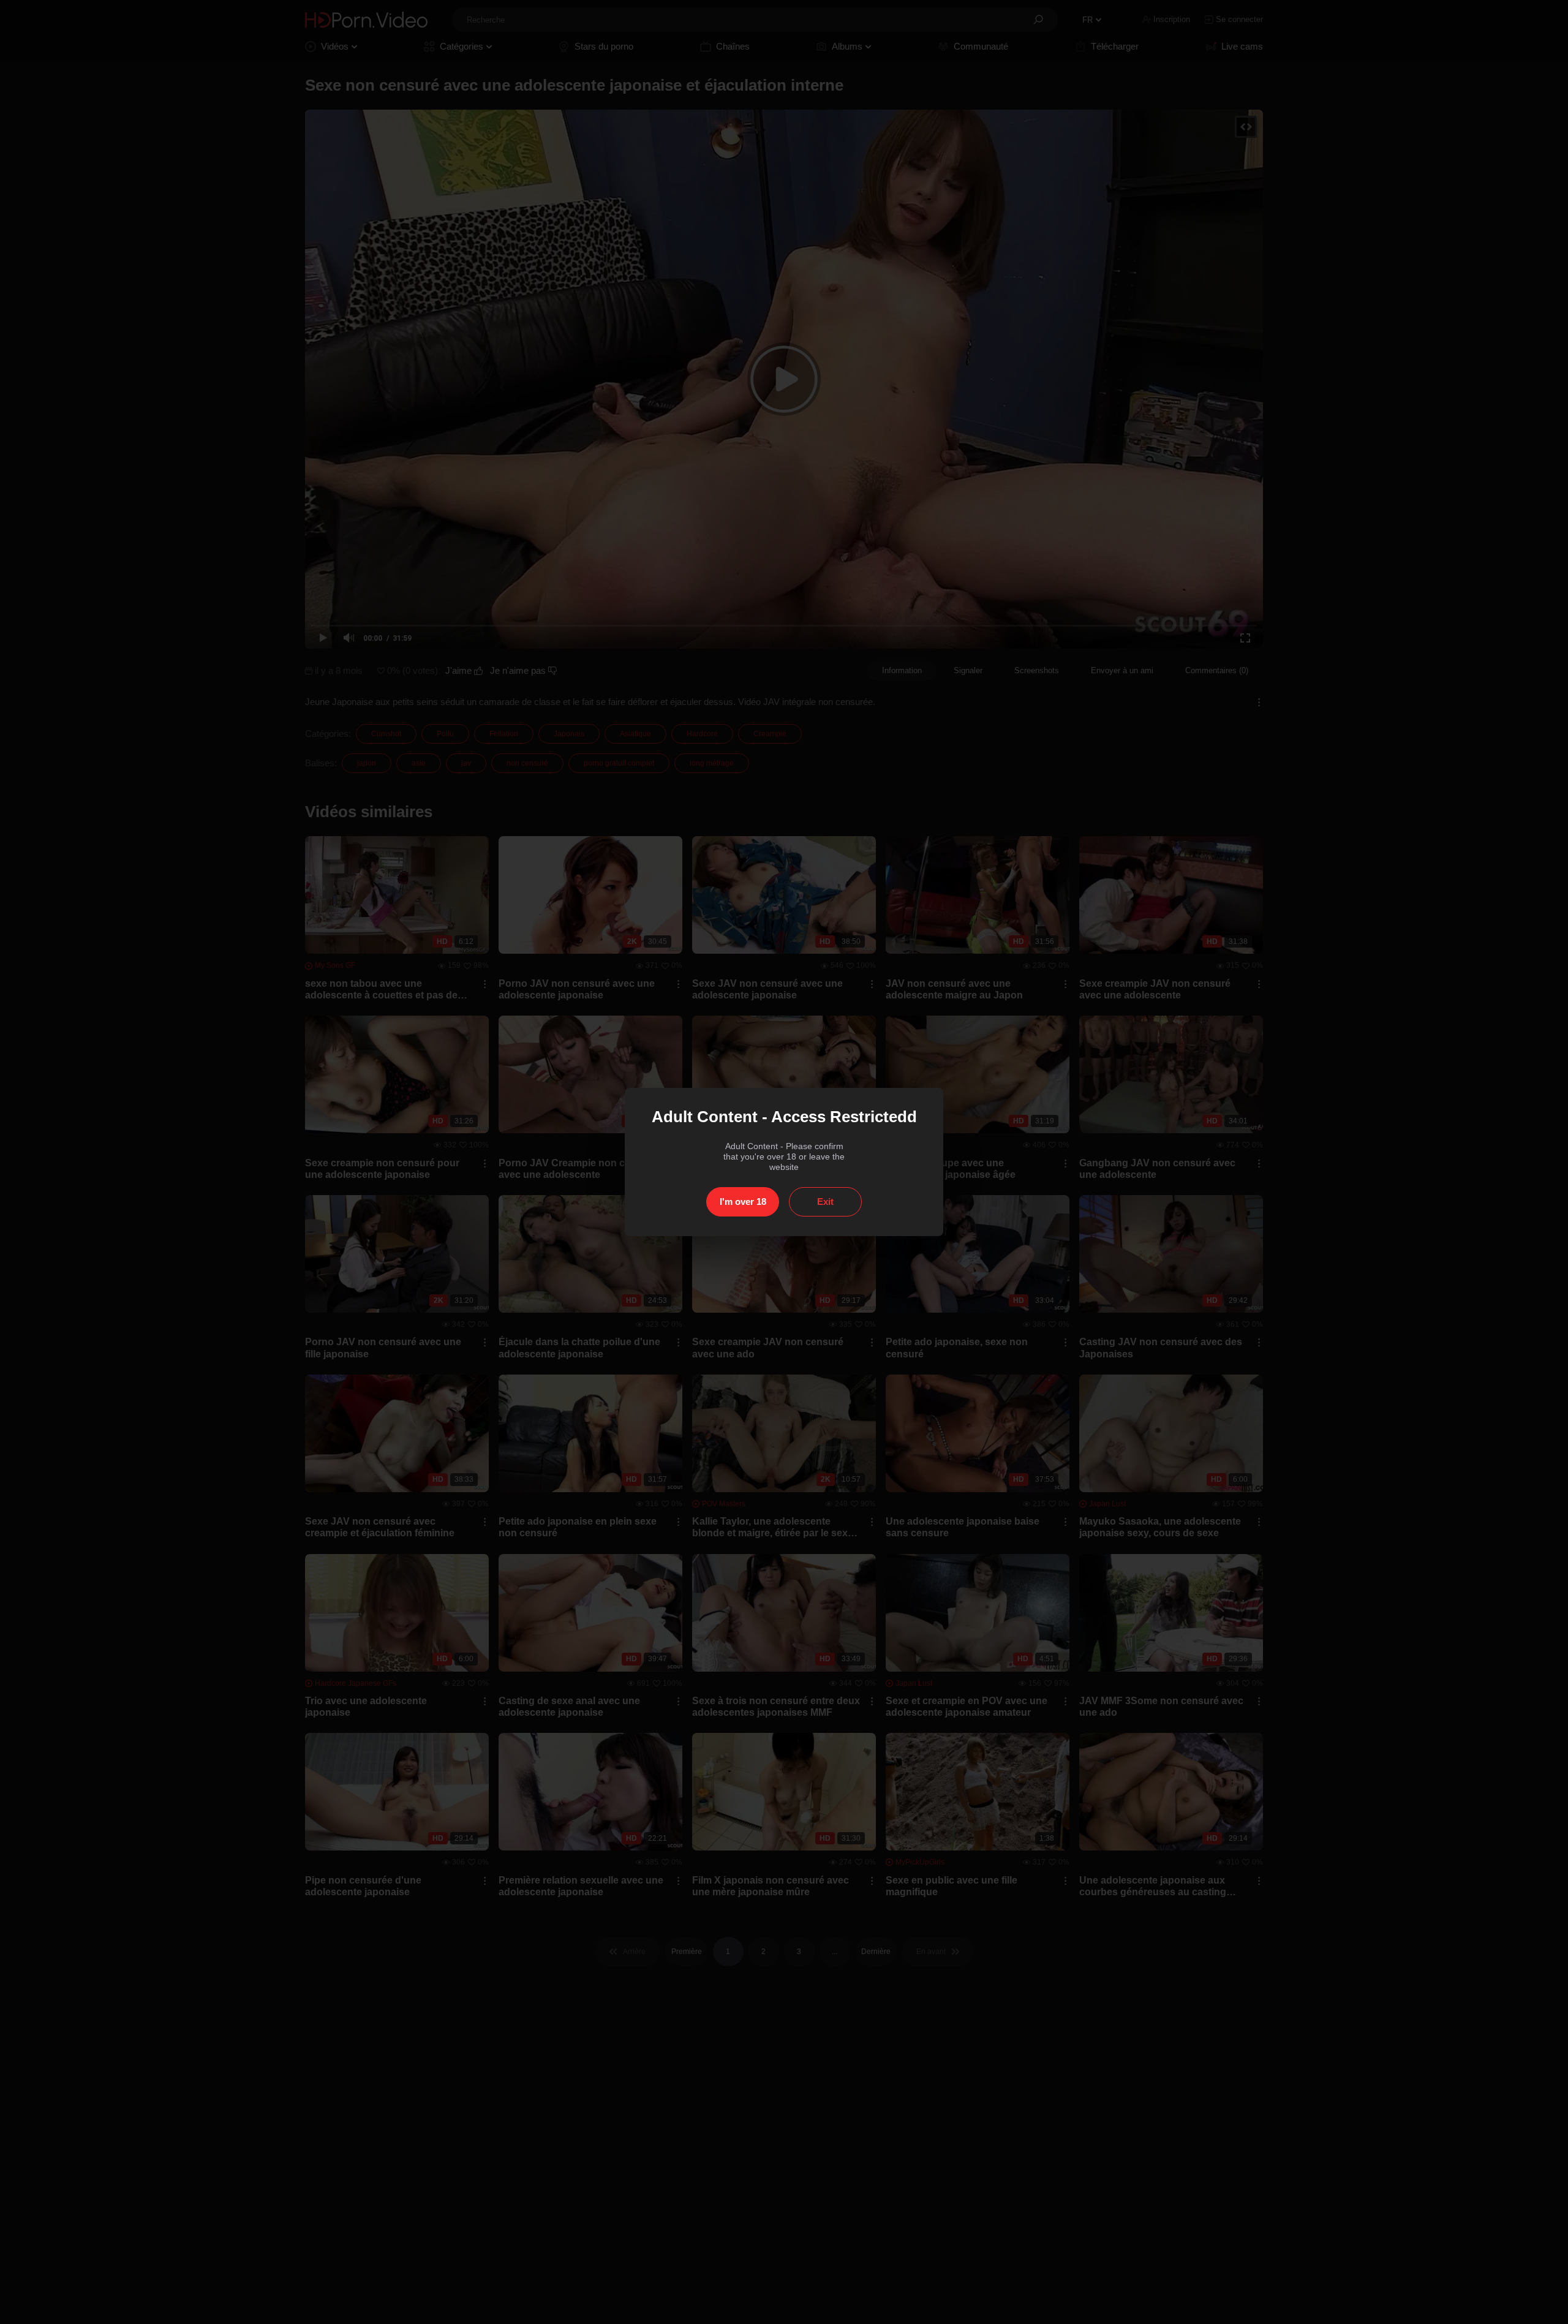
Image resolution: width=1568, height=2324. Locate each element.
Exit (825, 1202)
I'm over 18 (743, 1202)
